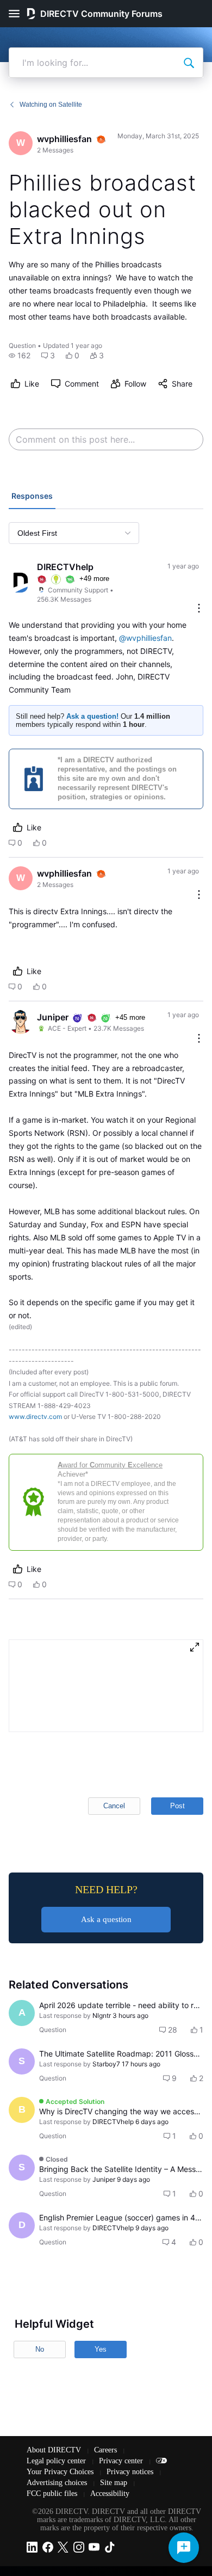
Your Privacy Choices (61, 2472)
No (40, 2349)
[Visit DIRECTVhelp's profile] (21, 583)
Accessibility (110, 2494)
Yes (101, 2349)
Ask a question (106, 1919)
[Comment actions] (199, 609)
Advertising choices (58, 2483)
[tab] (32, 497)
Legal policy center (57, 2461)
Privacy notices (131, 2472)
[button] (20, 356)
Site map (115, 2483)
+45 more (130, 1017)
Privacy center (122, 2461)
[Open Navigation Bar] (17, 14)
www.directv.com (35, 1417)
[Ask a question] (184, 2548)
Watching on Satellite (51, 105)
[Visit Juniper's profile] (21, 1022)
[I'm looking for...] (189, 63)
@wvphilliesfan (145, 638)
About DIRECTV (55, 2450)
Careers (107, 2450)
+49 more (94, 579)
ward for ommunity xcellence (110, 1465)
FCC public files (53, 2494)
